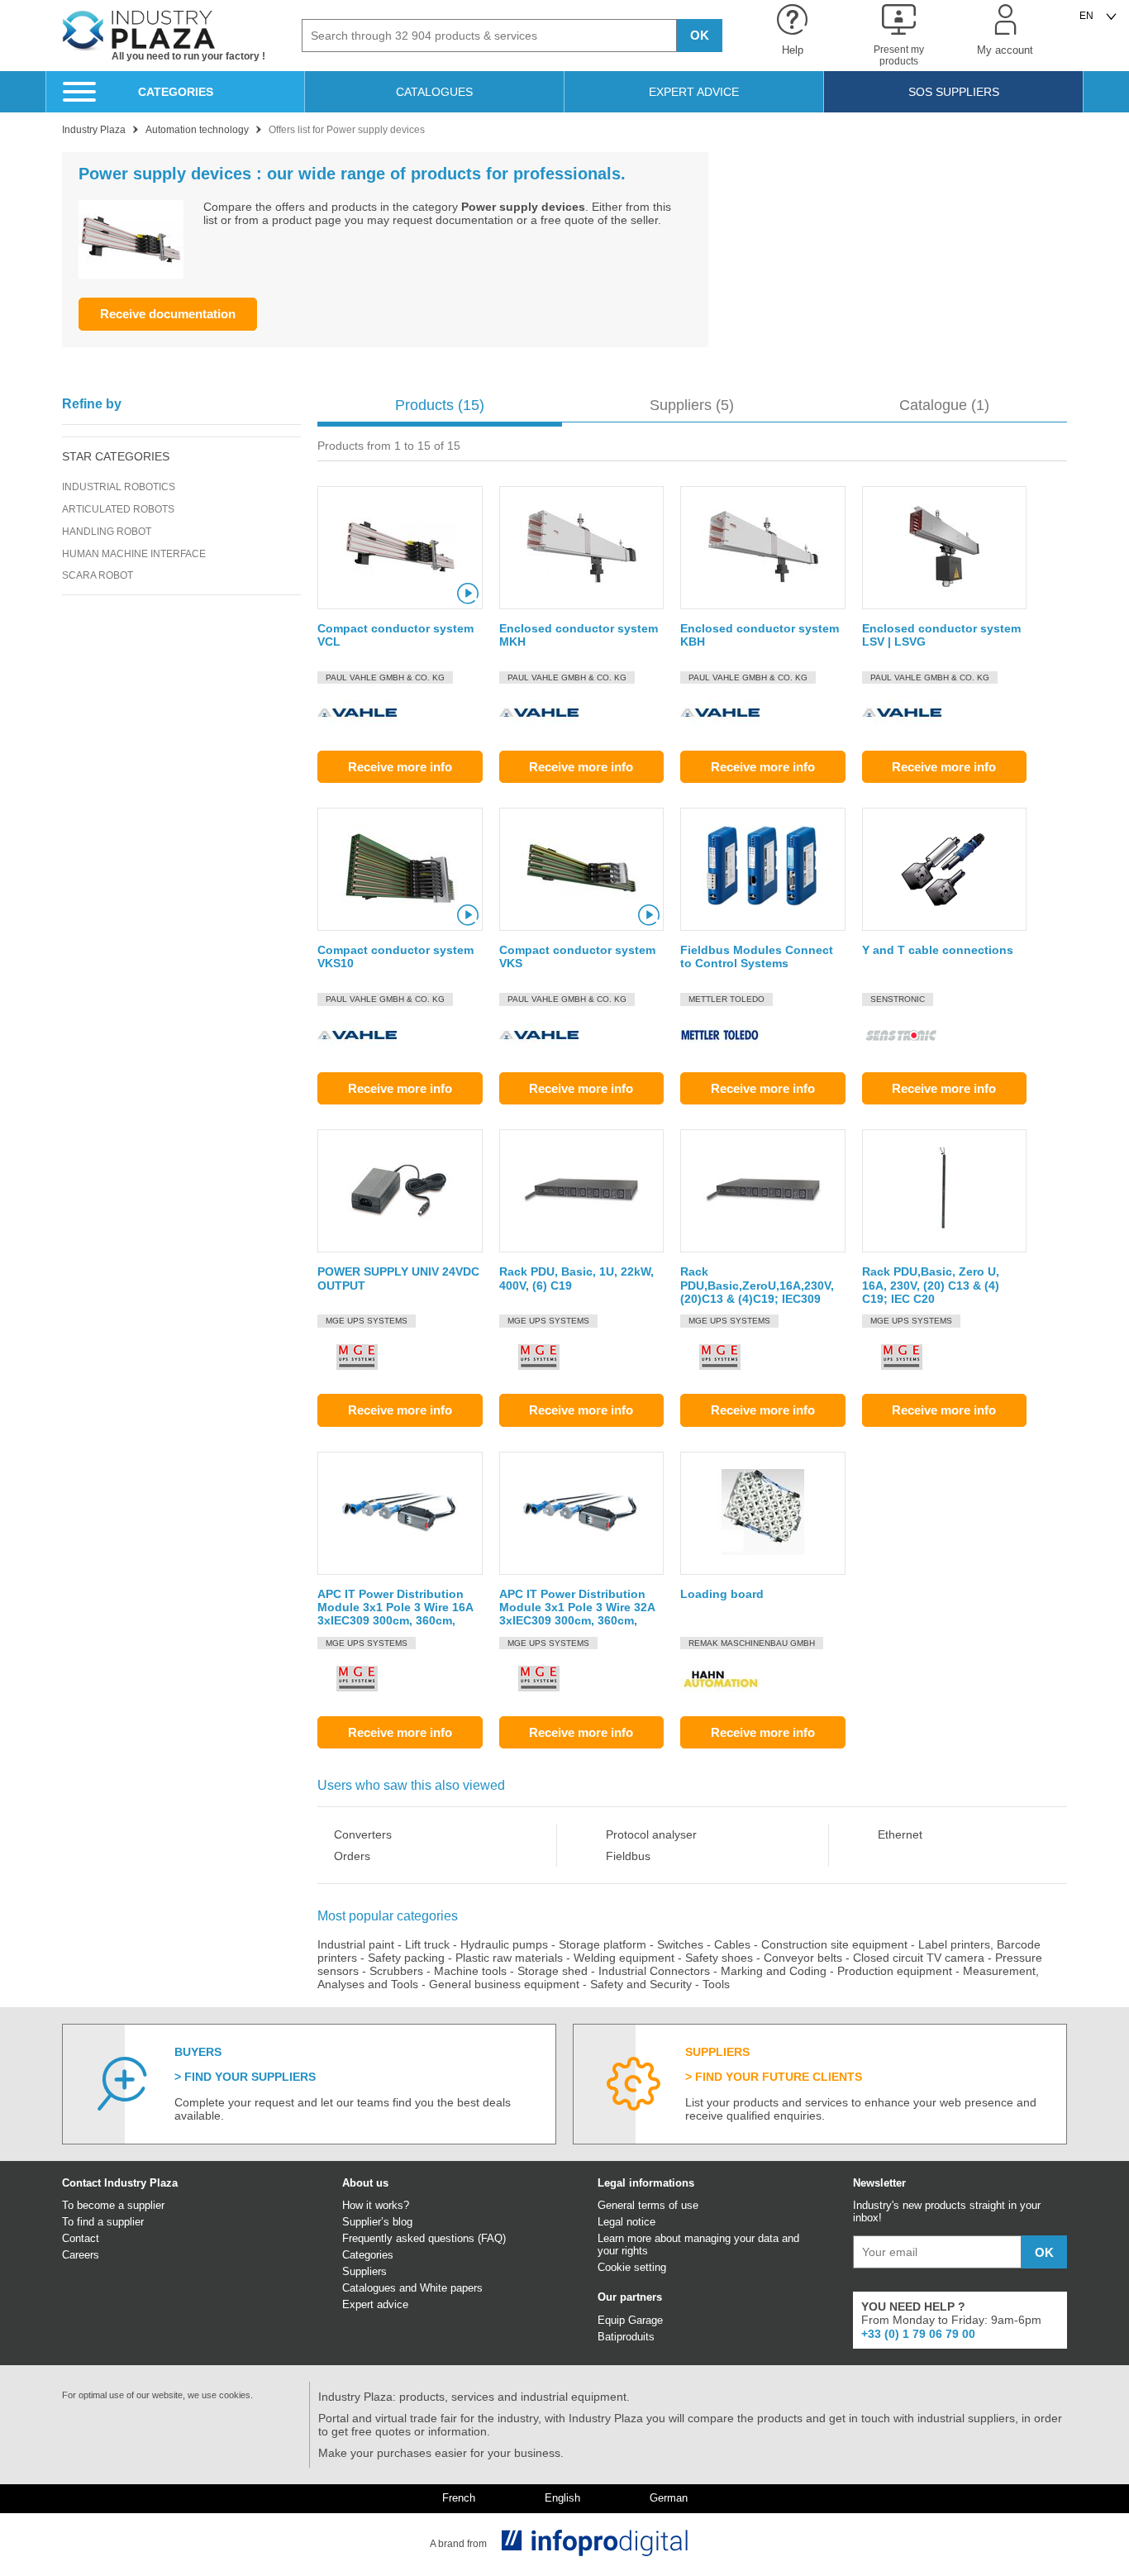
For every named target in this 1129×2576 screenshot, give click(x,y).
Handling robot (107, 532)
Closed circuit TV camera (919, 1958)
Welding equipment (624, 1958)
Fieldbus (628, 1856)
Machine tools (470, 1971)
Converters (363, 1834)
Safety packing (406, 1958)
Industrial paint (356, 1944)
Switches (680, 1944)
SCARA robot (98, 575)
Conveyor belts (803, 1958)
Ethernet (900, 1834)
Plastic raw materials (509, 1958)
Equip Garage (630, 2320)
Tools (716, 1984)
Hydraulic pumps (504, 1944)
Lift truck (427, 1944)
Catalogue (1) (944, 405)
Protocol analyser (651, 1834)
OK (700, 35)
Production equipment (895, 1971)
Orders (352, 1856)
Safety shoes (719, 1958)
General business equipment (504, 1984)
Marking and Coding (774, 1971)
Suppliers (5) (692, 405)
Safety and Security (641, 1984)
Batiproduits (626, 2337)
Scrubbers (396, 1971)
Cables (732, 1944)
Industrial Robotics (119, 487)
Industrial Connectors (654, 1971)
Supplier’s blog (377, 2222)
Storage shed (553, 1971)
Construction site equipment (834, 1944)
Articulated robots (118, 509)
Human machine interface (134, 554)
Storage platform (603, 1944)
